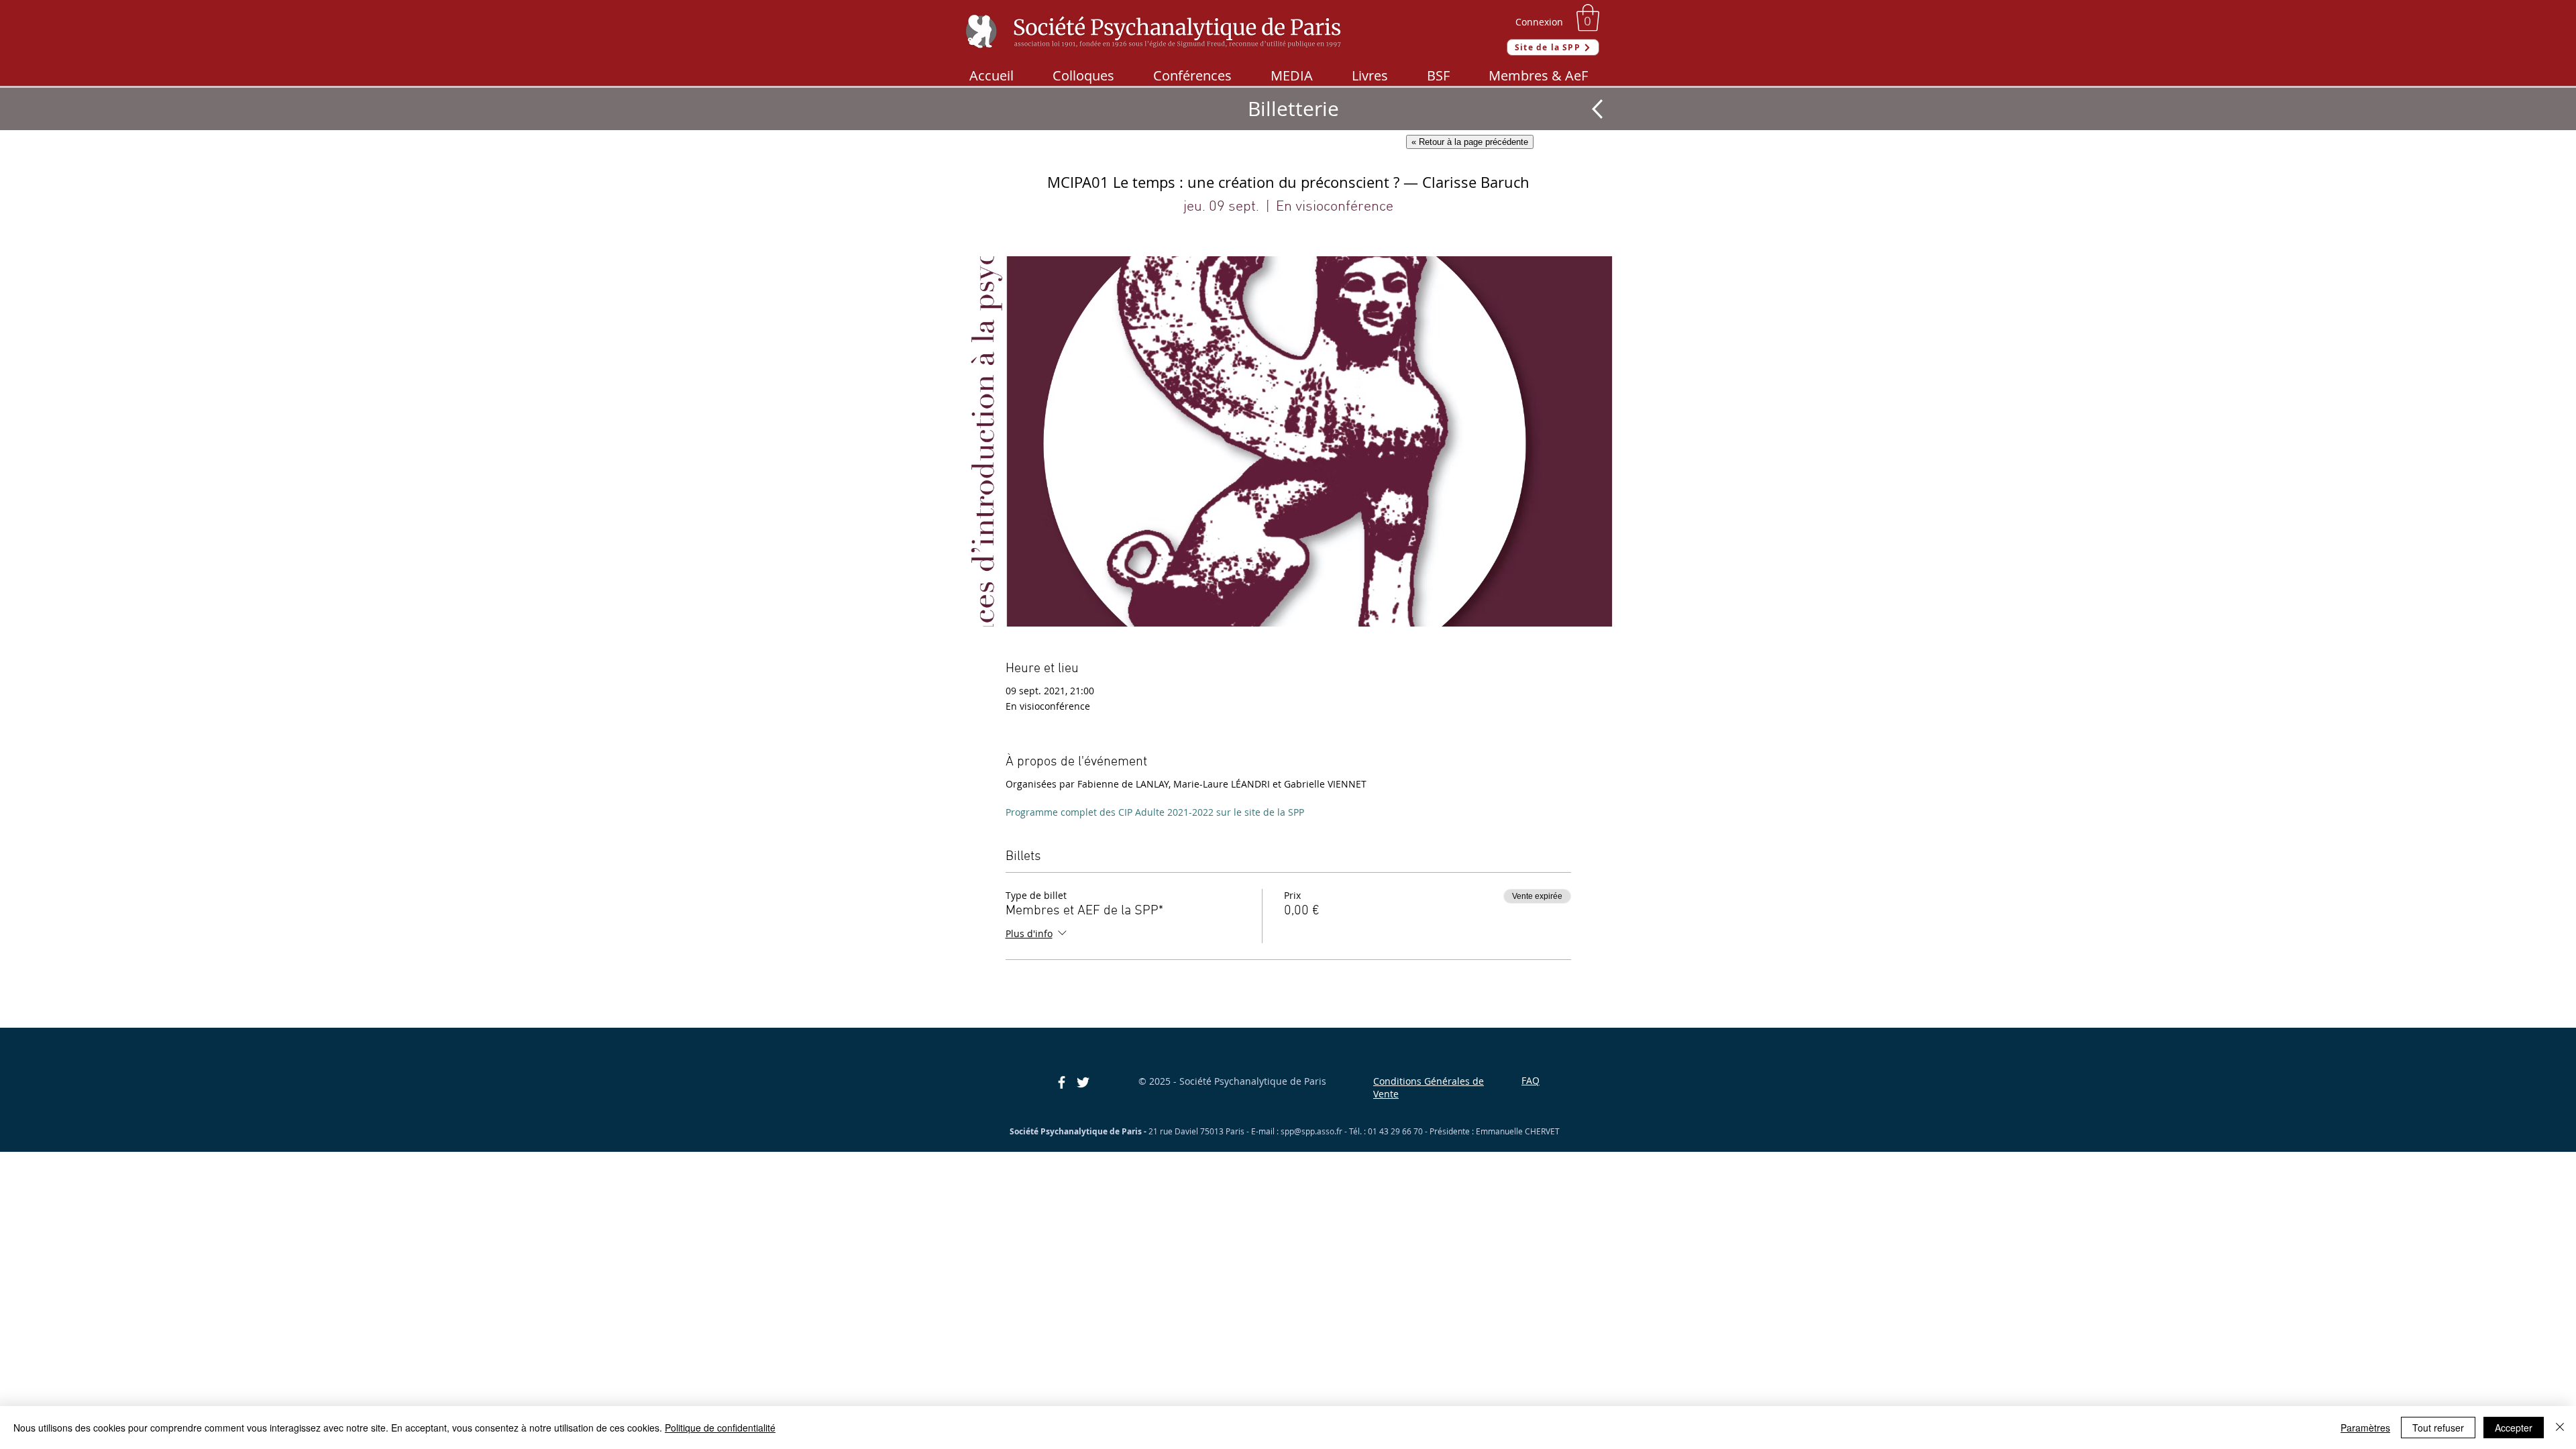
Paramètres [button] (2365, 1428)
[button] (1588, 17)
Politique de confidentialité (720, 1428)
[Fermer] (2560, 1428)
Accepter (2514, 1428)
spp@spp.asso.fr (1311, 1131)
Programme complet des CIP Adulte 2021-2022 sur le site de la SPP (1155, 812)
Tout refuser (2438, 1428)
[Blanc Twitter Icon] (1083, 1082)
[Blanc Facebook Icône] (1062, 1082)
